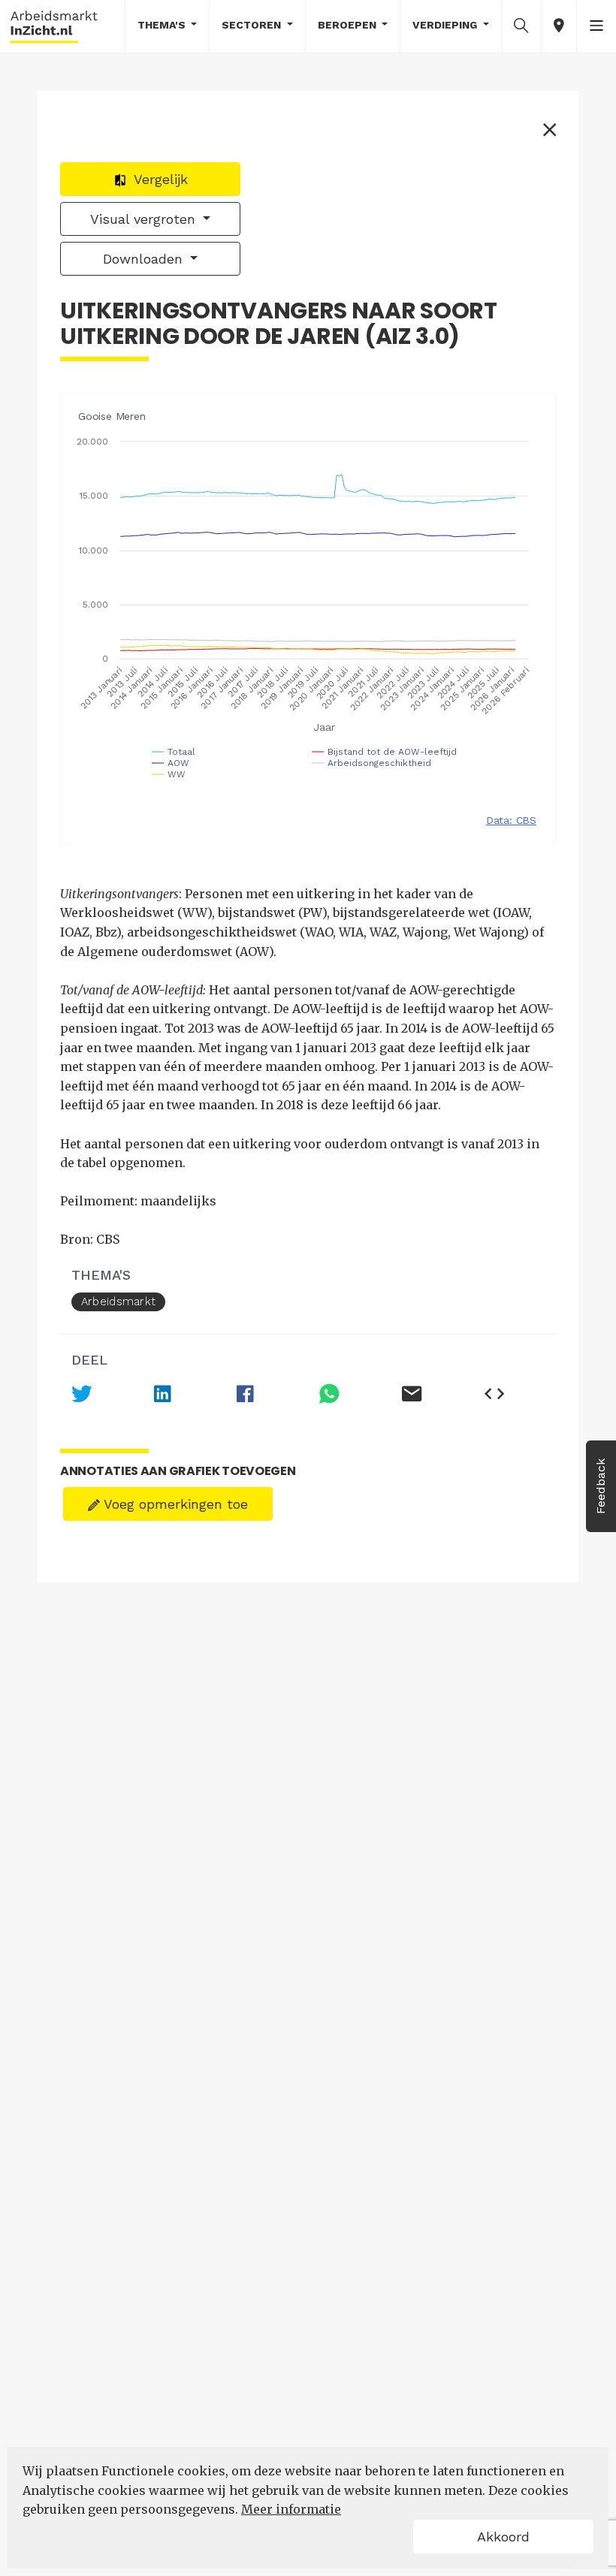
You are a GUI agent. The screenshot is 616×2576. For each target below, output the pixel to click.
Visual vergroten (145, 219)
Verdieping (446, 25)
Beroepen (349, 25)
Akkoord (503, 2537)
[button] (521, 26)
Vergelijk (159, 179)
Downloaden (145, 259)
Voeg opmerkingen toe (174, 1504)
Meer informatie (291, 2509)
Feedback (601, 1486)
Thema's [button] (163, 25)
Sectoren (253, 25)
